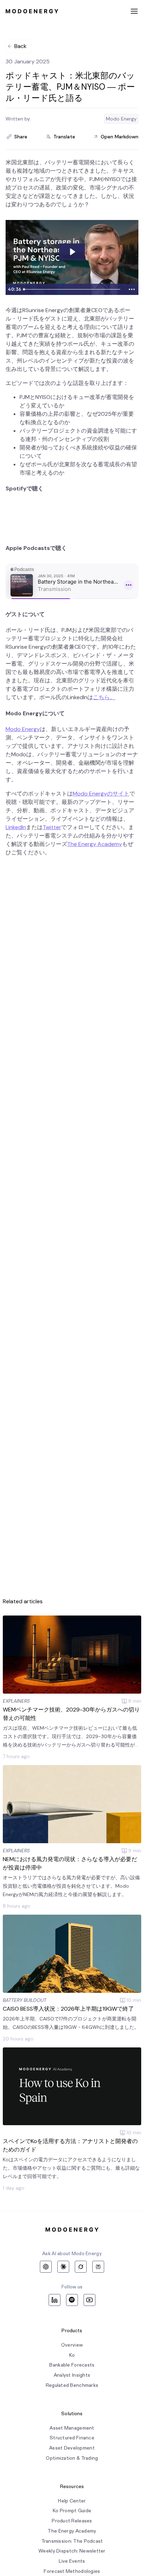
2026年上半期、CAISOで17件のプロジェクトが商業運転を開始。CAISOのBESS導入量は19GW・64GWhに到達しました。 (71, 2023)
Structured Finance (72, 2438)
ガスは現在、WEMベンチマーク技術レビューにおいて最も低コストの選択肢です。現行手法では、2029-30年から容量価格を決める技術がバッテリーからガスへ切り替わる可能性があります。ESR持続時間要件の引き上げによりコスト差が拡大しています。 (71, 1737)
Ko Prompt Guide (72, 2511)
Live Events (72, 2561)
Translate (64, 137)
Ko (72, 2355)
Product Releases (72, 2521)
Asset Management (72, 2428)
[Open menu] (134, 11)
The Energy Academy (95, 844)
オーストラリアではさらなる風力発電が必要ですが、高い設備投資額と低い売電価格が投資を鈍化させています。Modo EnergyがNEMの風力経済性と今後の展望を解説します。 (71, 1886)
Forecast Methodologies (72, 2571)
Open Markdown (120, 137)
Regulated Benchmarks (72, 2385)
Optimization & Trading (72, 2458)
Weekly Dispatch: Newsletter (72, 2551)
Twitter (52, 827)
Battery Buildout (25, 2000)
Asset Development (72, 2448)
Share (21, 137)
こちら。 (104, 697)
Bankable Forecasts (72, 2365)
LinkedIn (16, 827)
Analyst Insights (72, 2375)
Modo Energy (23, 729)
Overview (72, 2345)
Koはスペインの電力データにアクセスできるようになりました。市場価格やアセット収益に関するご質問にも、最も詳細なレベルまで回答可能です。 (71, 2168)
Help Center (72, 2501)
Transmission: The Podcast (72, 2541)
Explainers (16, 1701)
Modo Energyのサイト (101, 794)
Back (20, 46)
